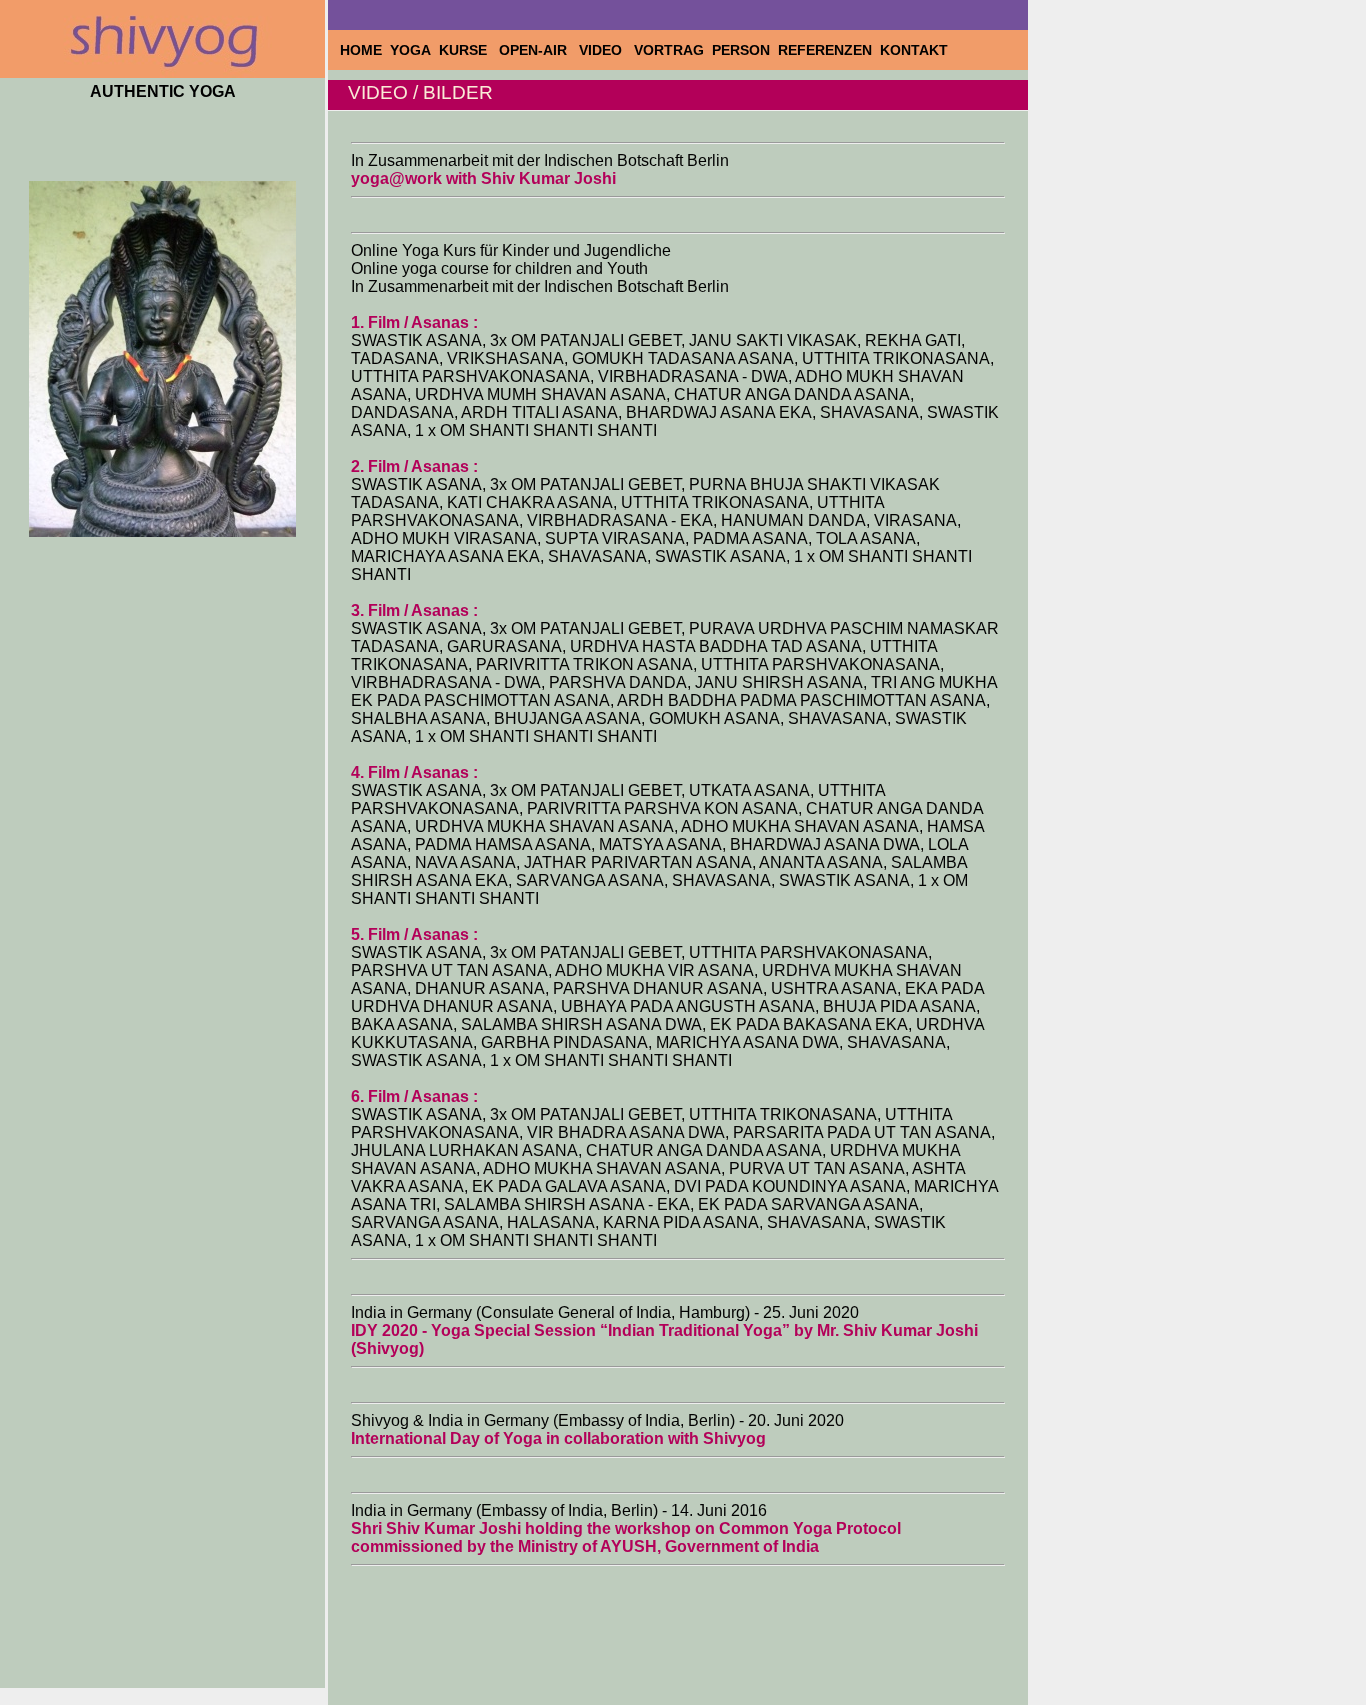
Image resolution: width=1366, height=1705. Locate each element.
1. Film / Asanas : (414, 322)
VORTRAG (671, 50)
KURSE (467, 50)
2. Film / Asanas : (414, 466)
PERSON (743, 50)
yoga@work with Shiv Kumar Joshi (483, 178)
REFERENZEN (827, 50)
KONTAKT (916, 50)
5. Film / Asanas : (414, 934)
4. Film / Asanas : (414, 772)
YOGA (412, 50)
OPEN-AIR (537, 50)
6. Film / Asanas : (414, 1096)
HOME (363, 50)
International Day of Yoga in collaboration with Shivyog (558, 1438)
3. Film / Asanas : (414, 610)
